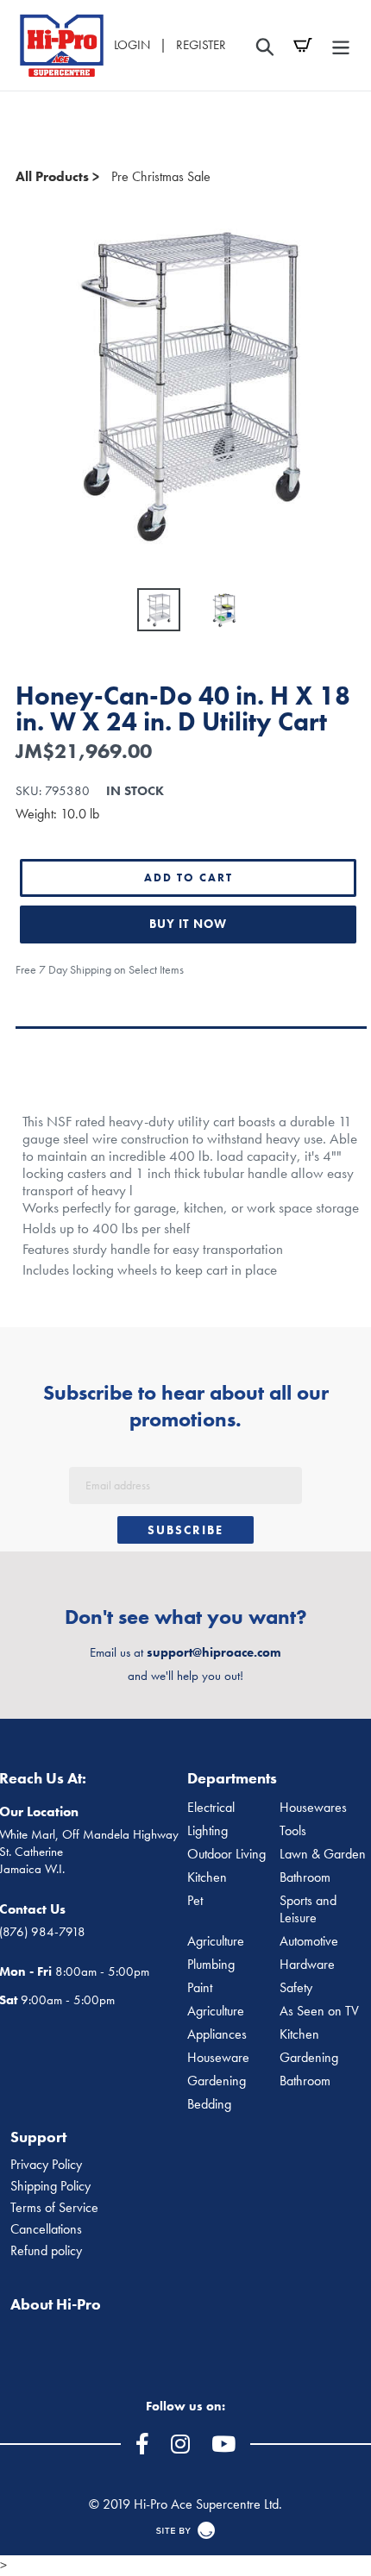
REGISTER (201, 45)
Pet (195, 1901)
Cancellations (46, 2229)
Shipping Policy (50, 2186)
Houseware (218, 2058)
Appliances (217, 2034)
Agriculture (216, 1941)
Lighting (208, 1831)
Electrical (211, 1808)
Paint (200, 1988)
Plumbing (211, 1965)
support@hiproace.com (214, 1652)
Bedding (209, 2104)
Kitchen (207, 1877)
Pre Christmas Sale (161, 176)
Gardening (217, 2081)
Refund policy (46, 2251)
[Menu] (341, 45)
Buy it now (188, 924)
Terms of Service (54, 2208)
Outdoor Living (226, 1854)
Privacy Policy (46, 2165)
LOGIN (132, 45)
